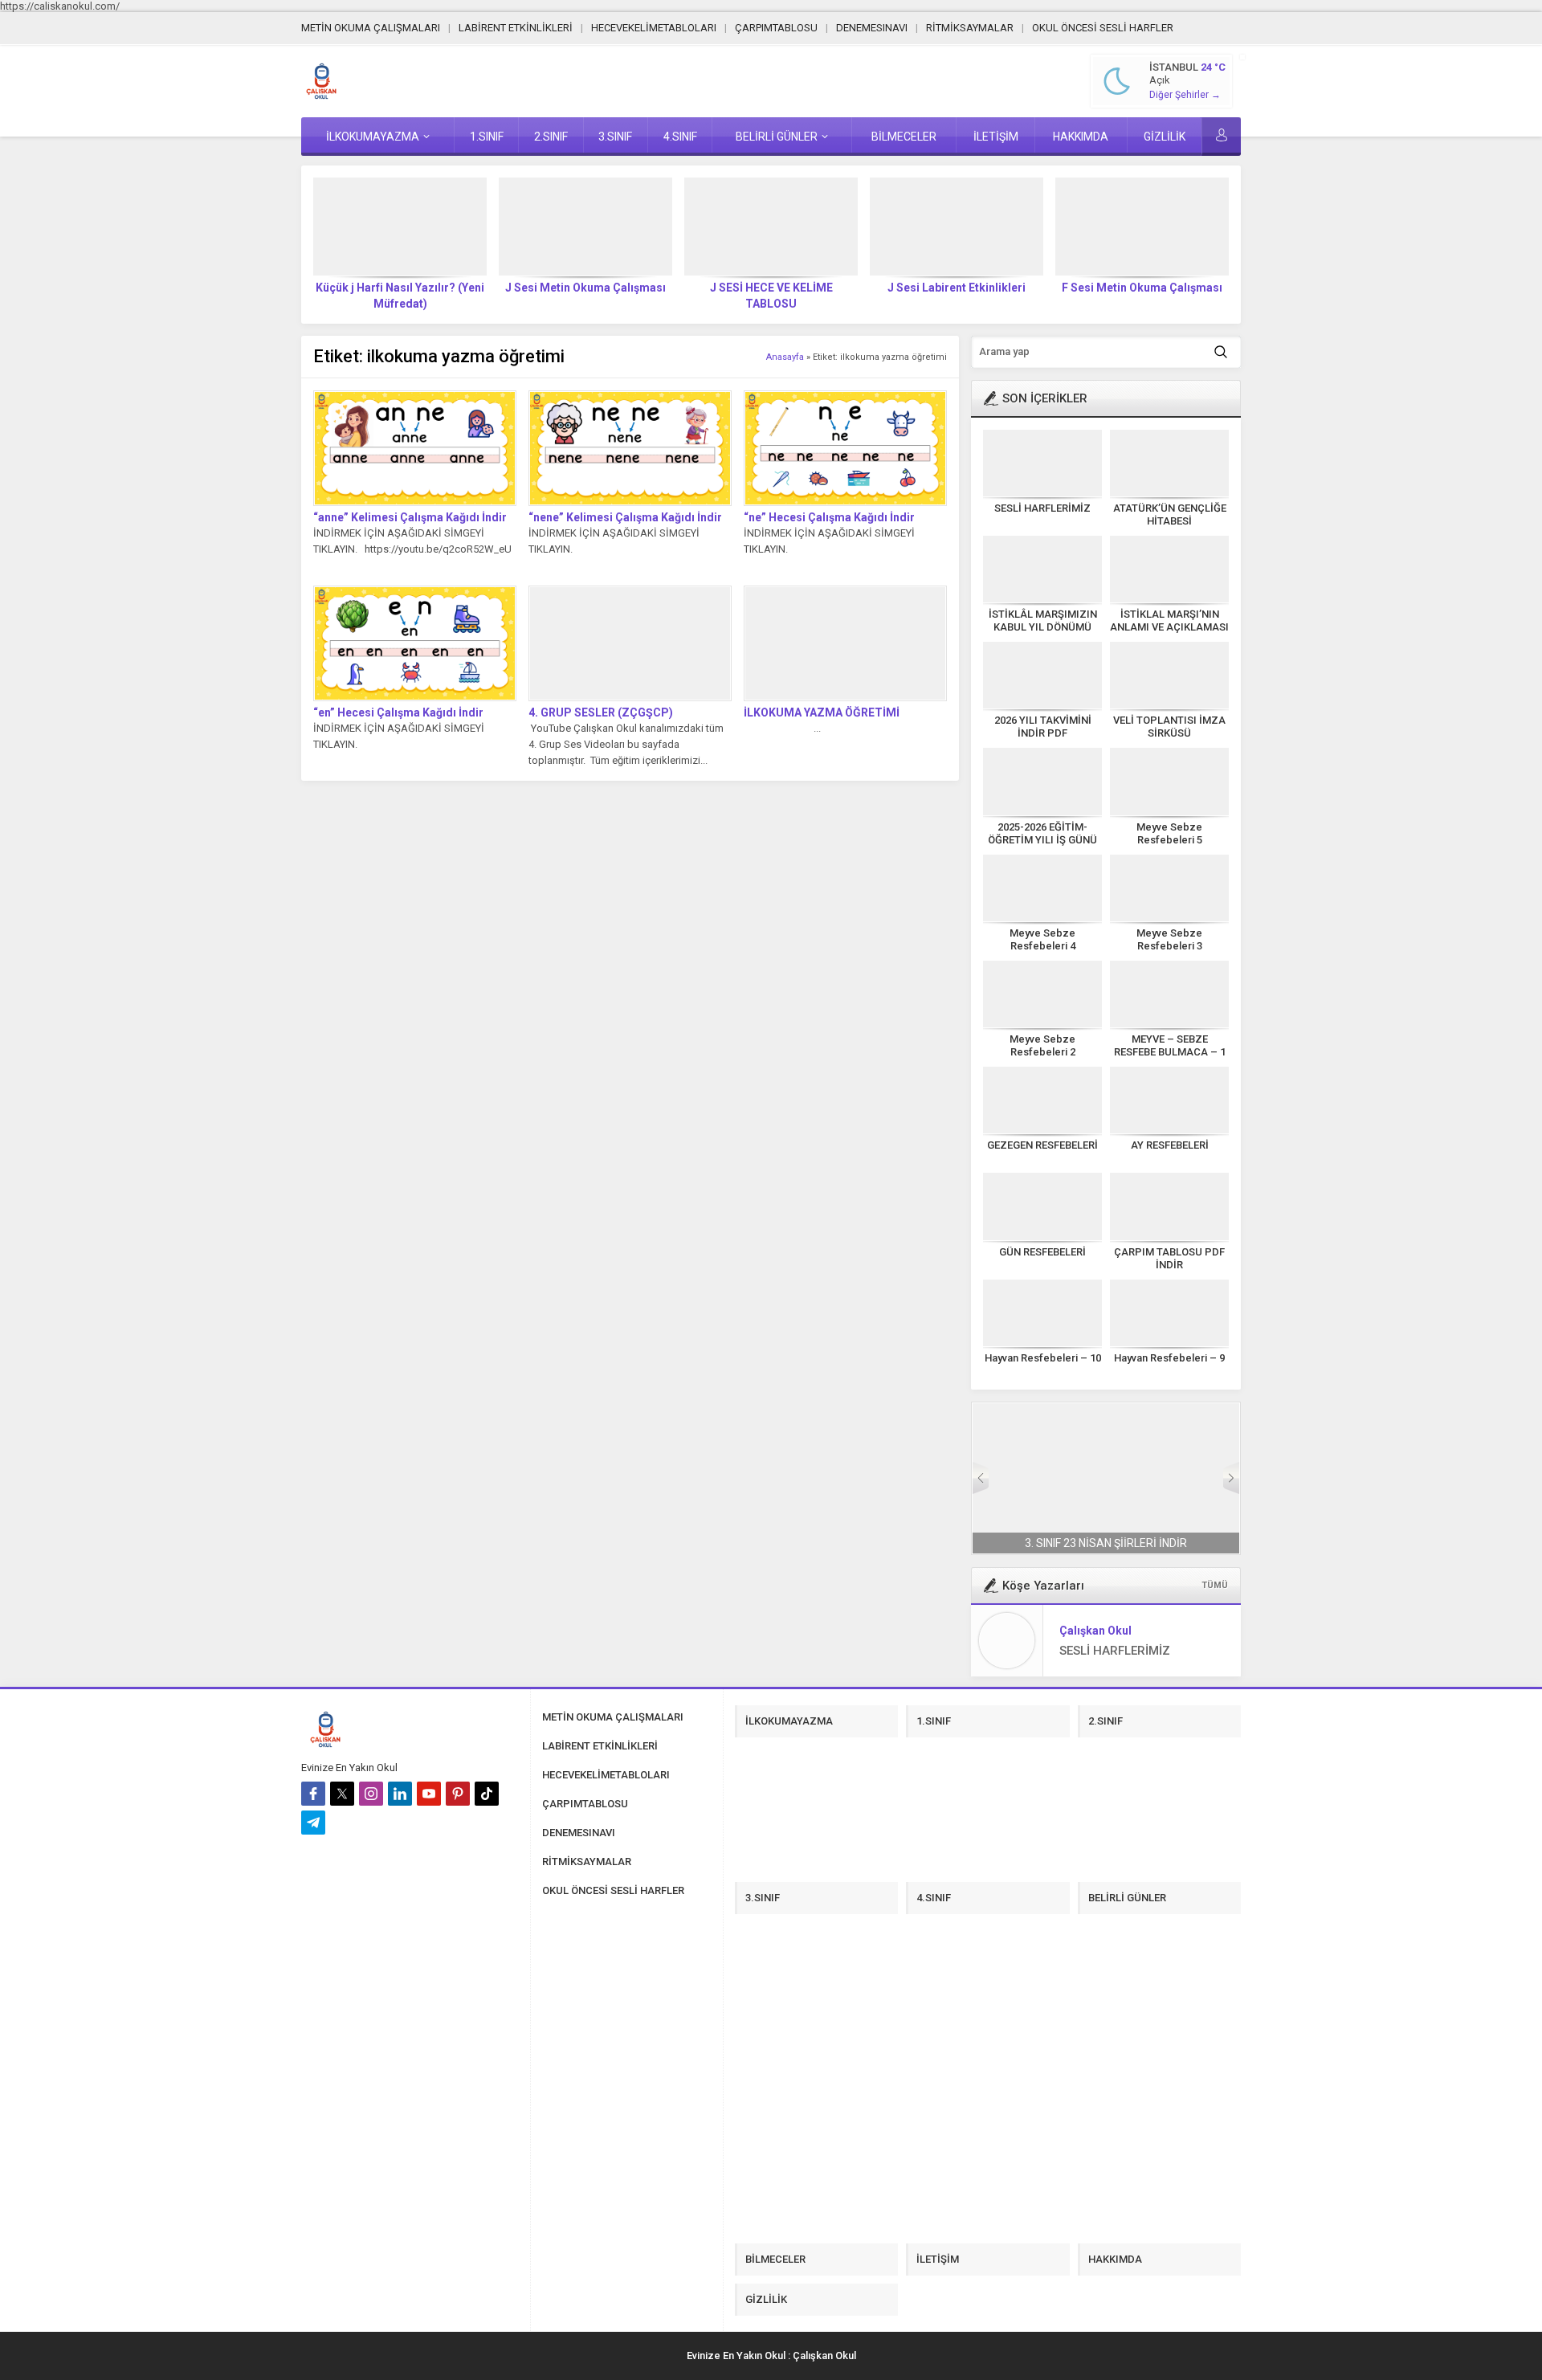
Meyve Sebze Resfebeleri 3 (1169, 939)
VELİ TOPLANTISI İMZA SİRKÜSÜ (1169, 727)
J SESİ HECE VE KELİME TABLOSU (586, 296)
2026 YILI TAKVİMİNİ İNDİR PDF (1043, 727)
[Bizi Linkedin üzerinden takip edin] (400, 1794)
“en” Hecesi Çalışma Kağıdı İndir (398, 712)
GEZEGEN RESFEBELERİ (1042, 1145)
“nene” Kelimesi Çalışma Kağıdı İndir (625, 517)
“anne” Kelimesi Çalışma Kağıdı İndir (410, 517)
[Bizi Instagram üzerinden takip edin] (371, 1794)
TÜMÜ (1215, 1585)
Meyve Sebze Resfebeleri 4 (1042, 939)
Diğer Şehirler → (1185, 95)
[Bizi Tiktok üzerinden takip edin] (487, 1794)
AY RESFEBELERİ (1170, 1145)
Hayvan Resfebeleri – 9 (1169, 1358)
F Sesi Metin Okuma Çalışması (957, 288)
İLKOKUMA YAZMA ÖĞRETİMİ (822, 712)
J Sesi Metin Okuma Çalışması (400, 288)
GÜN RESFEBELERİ (1042, 1252)
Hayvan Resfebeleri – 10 (1043, 1358)
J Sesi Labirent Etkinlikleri (771, 288)
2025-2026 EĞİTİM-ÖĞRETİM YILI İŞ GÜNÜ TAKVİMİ (1042, 840)
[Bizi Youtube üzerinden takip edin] (429, 1794)
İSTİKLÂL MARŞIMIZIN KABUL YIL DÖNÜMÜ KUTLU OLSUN (1043, 627)
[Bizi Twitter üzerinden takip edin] (342, 1794)
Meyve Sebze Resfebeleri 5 (1169, 833)
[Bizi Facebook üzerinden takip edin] (313, 1794)
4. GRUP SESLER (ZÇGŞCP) (601, 712)
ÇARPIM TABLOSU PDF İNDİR (1169, 1258)
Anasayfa (785, 357)
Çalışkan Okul (1095, 1631)
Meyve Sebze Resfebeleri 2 (1042, 1045)
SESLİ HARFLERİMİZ (1042, 508)
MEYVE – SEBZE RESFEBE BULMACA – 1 (1170, 1045)
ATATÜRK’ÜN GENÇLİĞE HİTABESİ (1170, 514)
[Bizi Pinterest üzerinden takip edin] (458, 1794)
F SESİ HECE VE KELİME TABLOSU (1142, 296)
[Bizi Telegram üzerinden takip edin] (313, 1823)
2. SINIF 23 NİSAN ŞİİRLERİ (1106, 1543)
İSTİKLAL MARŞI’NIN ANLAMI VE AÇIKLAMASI (1169, 621)
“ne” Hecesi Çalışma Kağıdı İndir (829, 517)
